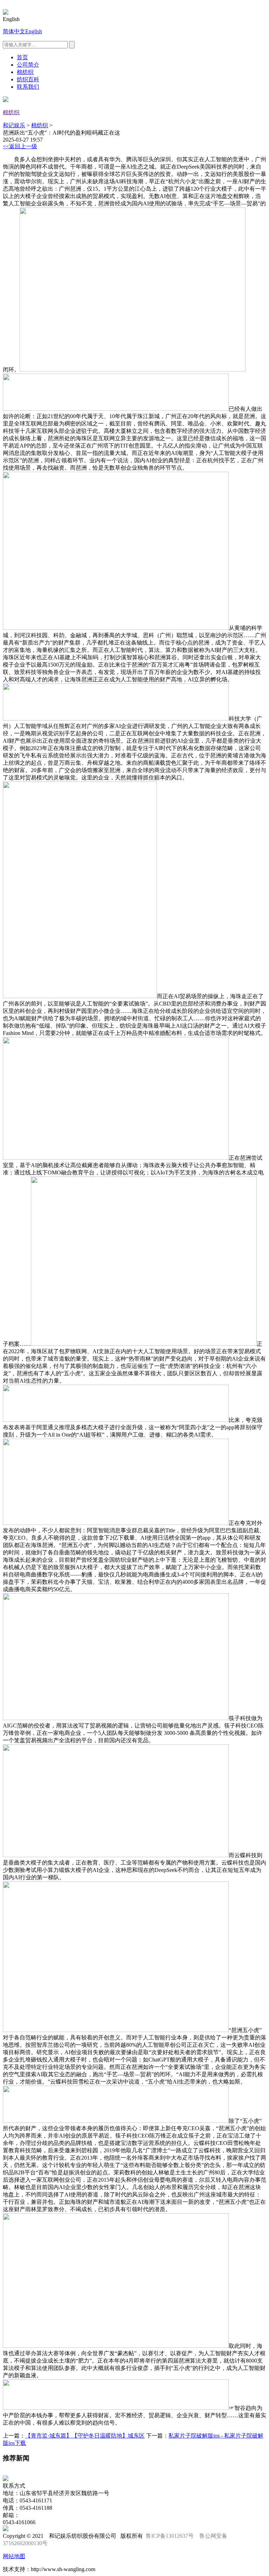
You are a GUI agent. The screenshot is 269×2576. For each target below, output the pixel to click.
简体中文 (14, 31)
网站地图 (14, 2556)
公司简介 (28, 65)
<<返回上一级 (20, 146)
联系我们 (28, 87)
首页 (22, 57)
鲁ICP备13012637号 (170, 2536)
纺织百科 (28, 79)
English (34, 31)
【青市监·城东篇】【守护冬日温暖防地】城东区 (85, 2436)
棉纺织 (25, 72)
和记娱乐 (14, 125)
